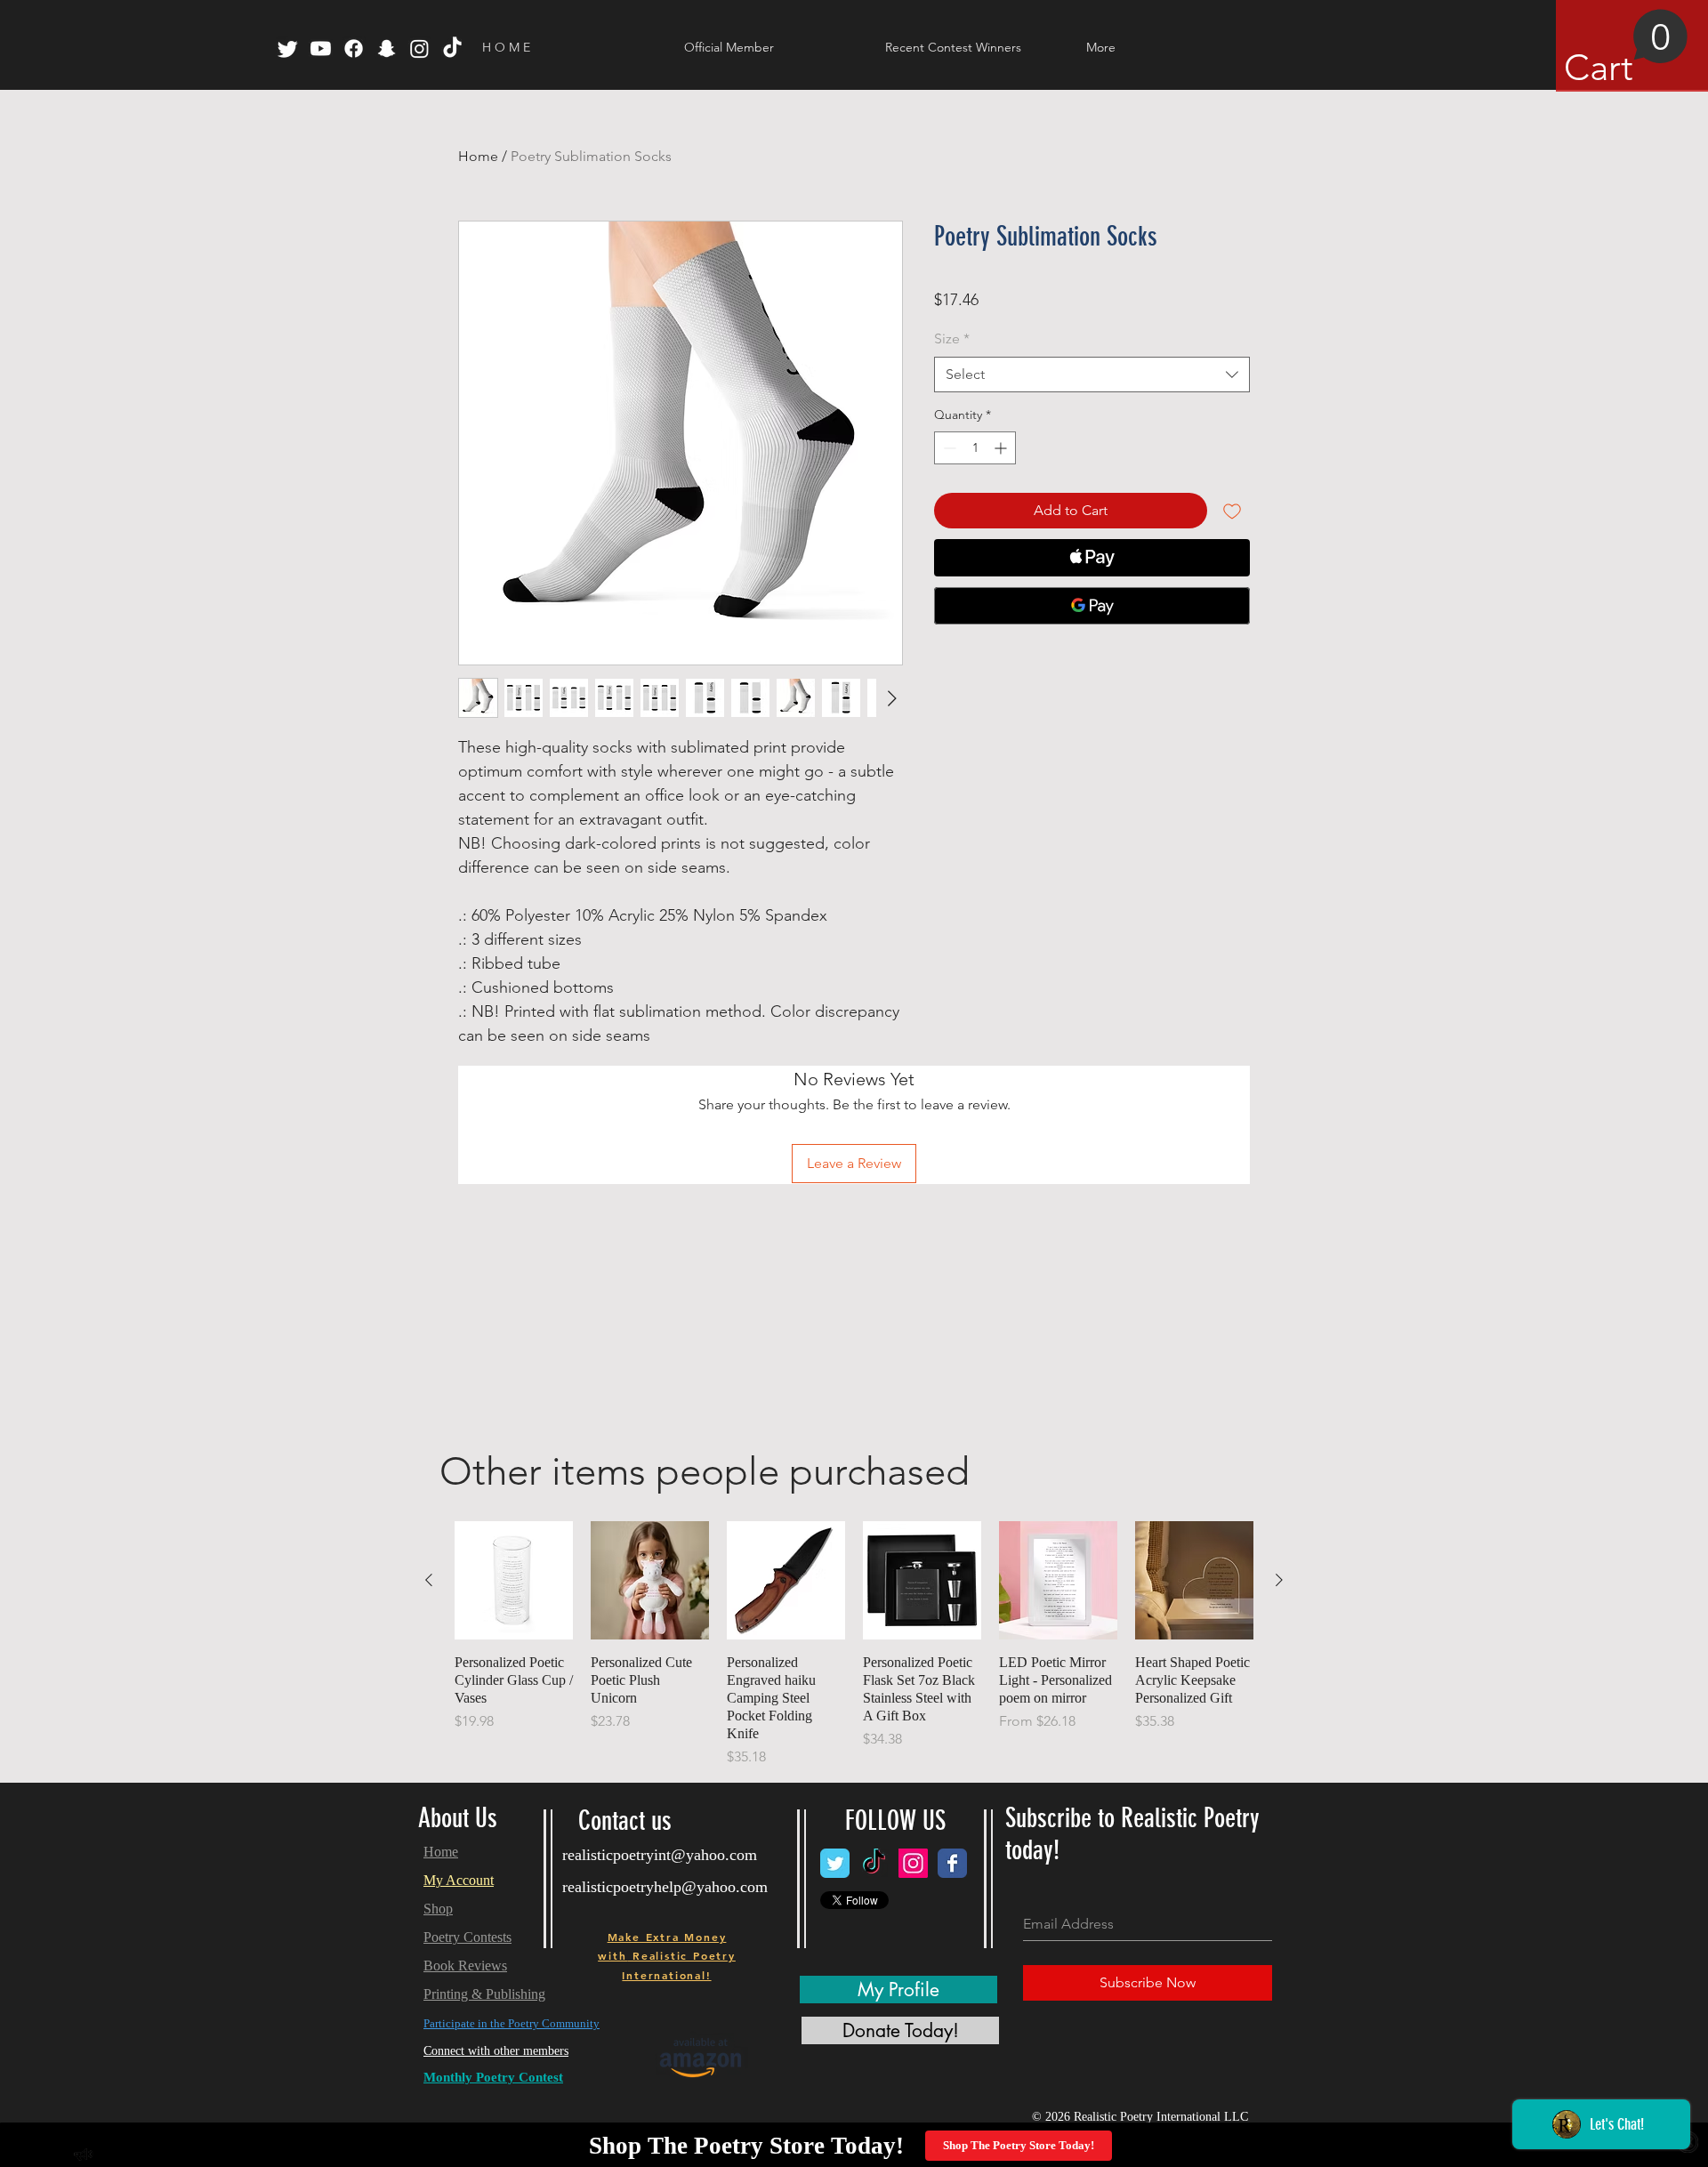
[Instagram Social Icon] (913, 1863)
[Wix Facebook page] (952, 1863)
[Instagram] (419, 48)
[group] (854, 1644)
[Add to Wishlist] (1232, 511)
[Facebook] (354, 48)
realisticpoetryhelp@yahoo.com (665, 1887)
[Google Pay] (1092, 606)
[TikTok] (452, 48)
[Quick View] (514, 1580)
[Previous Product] (429, 1580)
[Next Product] (1279, 1580)
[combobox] (1092, 375)
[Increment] (1002, 448)
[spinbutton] (975, 448)
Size (952, 338)
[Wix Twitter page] (835, 1863)
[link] (1626, 49)
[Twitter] (288, 48)
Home (478, 156)
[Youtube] (321, 48)
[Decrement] (948, 448)
